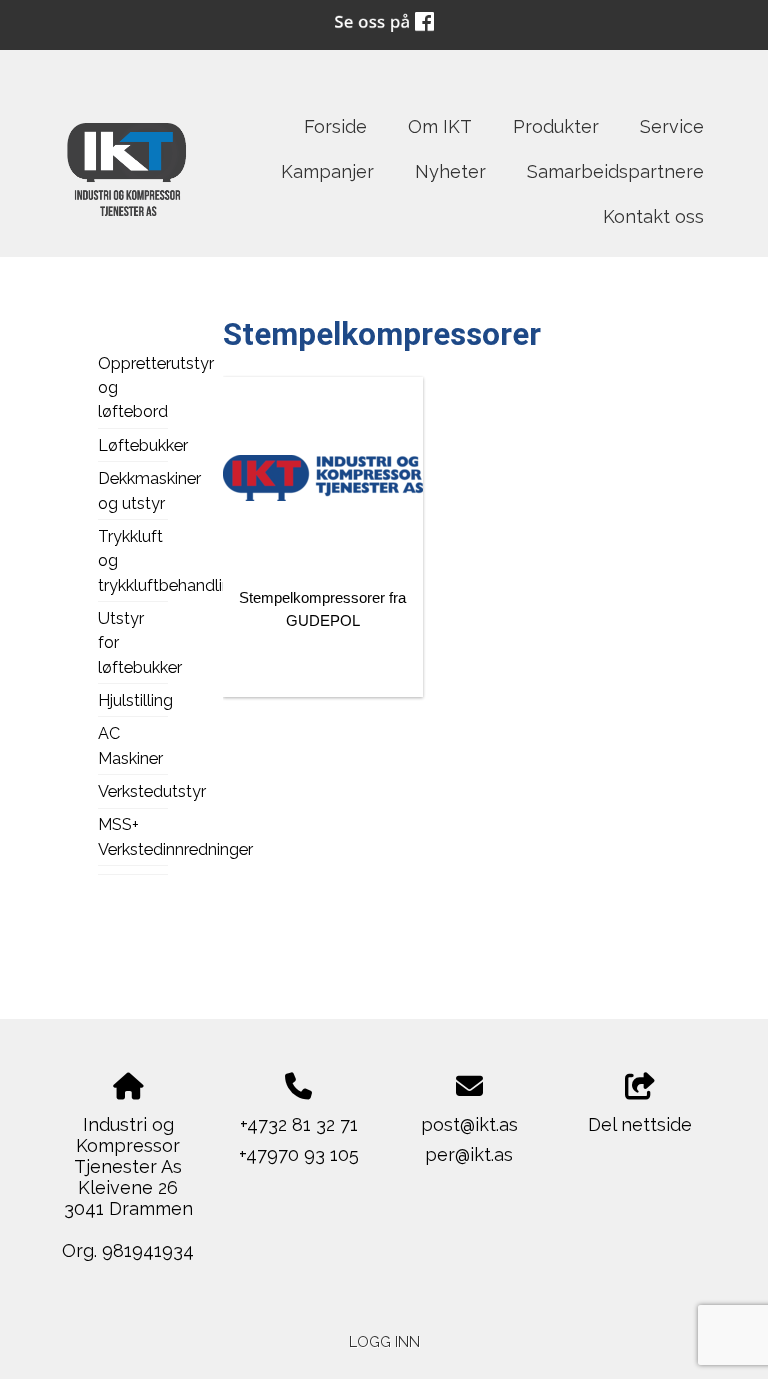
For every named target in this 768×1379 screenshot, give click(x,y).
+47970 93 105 (299, 1154)
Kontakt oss (653, 216)
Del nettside (640, 1124)
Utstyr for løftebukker (133, 643)
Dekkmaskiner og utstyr (133, 490)
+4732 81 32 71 (299, 1124)
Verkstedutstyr (133, 791)
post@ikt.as (469, 1124)
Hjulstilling (133, 700)
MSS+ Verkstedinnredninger (133, 836)
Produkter (556, 126)
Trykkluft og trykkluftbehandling (133, 561)
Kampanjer (327, 171)
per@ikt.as (469, 1154)
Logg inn (384, 1341)
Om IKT (440, 126)
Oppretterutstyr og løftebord (133, 388)
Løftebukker (133, 445)
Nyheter (450, 171)
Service (672, 126)
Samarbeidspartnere (615, 171)
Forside (335, 126)
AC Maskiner (130, 745)
